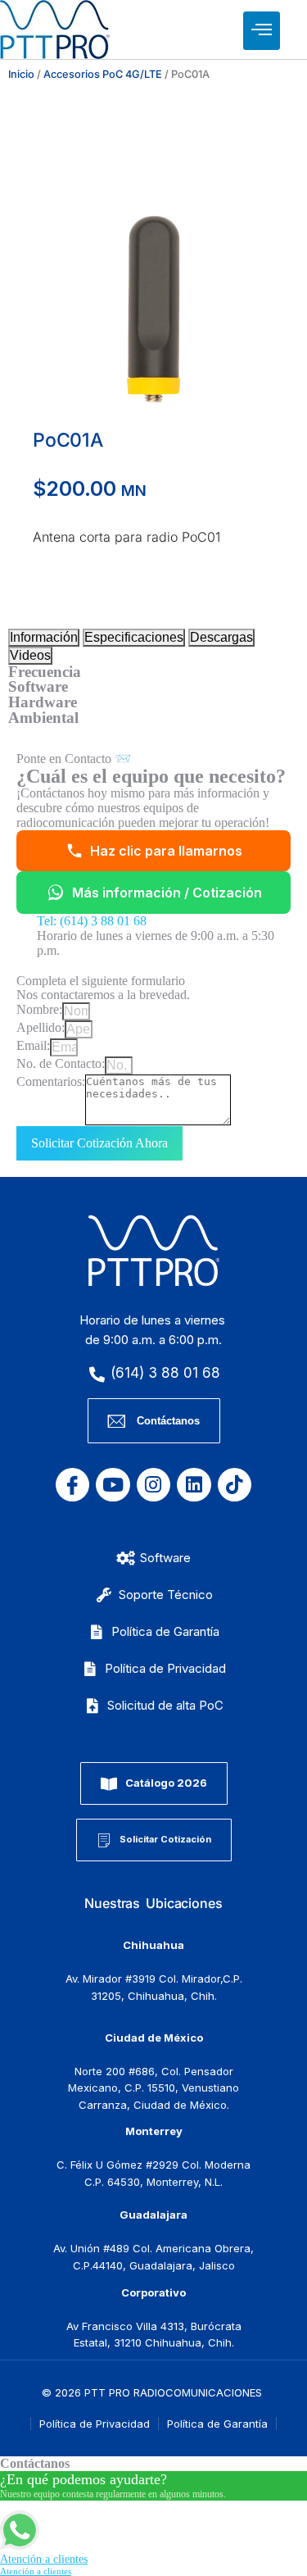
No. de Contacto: (61, 1063)
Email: (33, 1045)
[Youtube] (113, 1485)
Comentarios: (51, 1081)
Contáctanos (168, 1421)
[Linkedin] (194, 1485)
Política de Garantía (217, 2424)
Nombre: (39, 1009)
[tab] (44, 638)
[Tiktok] (235, 1485)
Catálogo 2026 (166, 1783)
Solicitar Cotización (165, 1839)
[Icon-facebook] (72, 1485)
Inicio (21, 74)
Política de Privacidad (95, 2424)
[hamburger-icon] (262, 31)
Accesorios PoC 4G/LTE (103, 74)
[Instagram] (153, 1485)
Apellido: (41, 1027)
